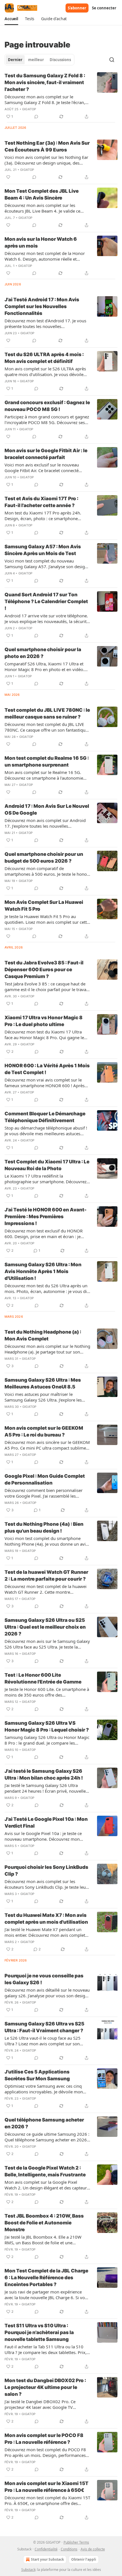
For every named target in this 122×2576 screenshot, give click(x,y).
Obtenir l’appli (84, 2559)
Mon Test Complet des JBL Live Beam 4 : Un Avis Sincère (42, 194)
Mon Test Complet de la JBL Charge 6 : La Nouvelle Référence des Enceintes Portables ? (46, 2278)
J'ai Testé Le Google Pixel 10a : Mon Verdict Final (46, 1822)
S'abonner (77, 8)
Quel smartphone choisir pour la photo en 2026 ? (43, 653)
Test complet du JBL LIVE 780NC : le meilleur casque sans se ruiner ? (47, 713)
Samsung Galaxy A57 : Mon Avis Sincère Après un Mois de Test (43, 550)
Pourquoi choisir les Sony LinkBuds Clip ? (46, 1871)
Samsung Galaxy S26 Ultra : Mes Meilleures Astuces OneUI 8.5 (43, 1383)
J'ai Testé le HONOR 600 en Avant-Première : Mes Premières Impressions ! (46, 1217)
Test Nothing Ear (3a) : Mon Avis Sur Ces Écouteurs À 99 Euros (47, 146)
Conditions (69, 2549)
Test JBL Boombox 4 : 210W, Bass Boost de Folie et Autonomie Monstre (44, 2223)
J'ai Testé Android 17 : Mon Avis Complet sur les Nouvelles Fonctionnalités (42, 306)
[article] (61, 96)
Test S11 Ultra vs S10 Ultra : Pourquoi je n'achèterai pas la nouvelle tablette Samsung (39, 2332)
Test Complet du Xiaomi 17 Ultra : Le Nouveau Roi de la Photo (47, 1165)
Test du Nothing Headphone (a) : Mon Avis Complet (43, 1335)
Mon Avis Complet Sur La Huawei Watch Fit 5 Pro (44, 906)
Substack (28, 2570)
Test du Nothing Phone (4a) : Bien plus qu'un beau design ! (44, 1527)
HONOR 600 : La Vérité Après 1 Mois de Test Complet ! (47, 1069)
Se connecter (104, 8)
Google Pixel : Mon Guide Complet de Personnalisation (45, 1479)
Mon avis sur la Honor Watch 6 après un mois (41, 242)
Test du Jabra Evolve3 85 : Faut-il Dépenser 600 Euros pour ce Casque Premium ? (44, 970)
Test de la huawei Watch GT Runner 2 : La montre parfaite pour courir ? (46, 1576)
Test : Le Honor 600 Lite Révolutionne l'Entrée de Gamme (43, 1678)
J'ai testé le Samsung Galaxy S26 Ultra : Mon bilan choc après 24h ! (44, 1774)
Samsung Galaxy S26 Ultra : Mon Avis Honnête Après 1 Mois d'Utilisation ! (43, 1271)
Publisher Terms (76, 2542)
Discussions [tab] (60, 60)
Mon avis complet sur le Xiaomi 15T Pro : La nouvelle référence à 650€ (47, 2487)
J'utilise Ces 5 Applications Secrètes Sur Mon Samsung (37, 2075)
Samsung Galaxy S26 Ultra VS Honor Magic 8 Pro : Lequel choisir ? (47, 1726)
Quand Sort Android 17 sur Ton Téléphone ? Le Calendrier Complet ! (46, 601)
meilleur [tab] (36, 60)
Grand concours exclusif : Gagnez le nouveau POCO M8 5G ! (47, 406)
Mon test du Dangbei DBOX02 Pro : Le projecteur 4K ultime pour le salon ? (45, 2387)
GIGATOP (29, 109)
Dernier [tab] (15, 60)
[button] (11, 19)
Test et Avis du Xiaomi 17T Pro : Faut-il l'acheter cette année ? (41, 502)
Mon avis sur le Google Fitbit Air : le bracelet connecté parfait (46, 454)
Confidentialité (46, 2549)
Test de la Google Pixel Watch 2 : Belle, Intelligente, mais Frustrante (45, 2171)
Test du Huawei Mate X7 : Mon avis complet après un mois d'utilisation (46, 1919)
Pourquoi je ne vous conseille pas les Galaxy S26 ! (44, 1979)
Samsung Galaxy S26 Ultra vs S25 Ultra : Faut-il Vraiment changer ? (44, 2027)
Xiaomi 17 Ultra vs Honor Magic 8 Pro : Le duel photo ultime (44, 1021)
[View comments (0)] (36, 117)
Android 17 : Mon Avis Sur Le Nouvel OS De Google (47, 809)
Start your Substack (47, 2559)
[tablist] (39, 60)
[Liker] (8, 177)
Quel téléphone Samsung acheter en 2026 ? (44, 2123)
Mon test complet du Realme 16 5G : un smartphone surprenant (47, 761)
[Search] (112, 60)
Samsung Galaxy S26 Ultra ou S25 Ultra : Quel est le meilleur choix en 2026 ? (45, 1627)
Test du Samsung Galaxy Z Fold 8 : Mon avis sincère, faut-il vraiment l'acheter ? (45, 82)
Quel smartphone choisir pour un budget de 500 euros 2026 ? (44, 858)
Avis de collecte (93, 2549)
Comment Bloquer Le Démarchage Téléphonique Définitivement (45, 1117)
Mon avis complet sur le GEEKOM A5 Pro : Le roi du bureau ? (44, 1431)
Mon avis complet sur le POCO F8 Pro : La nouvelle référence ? (44, 2439)
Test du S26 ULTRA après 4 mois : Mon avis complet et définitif (44, 358)
